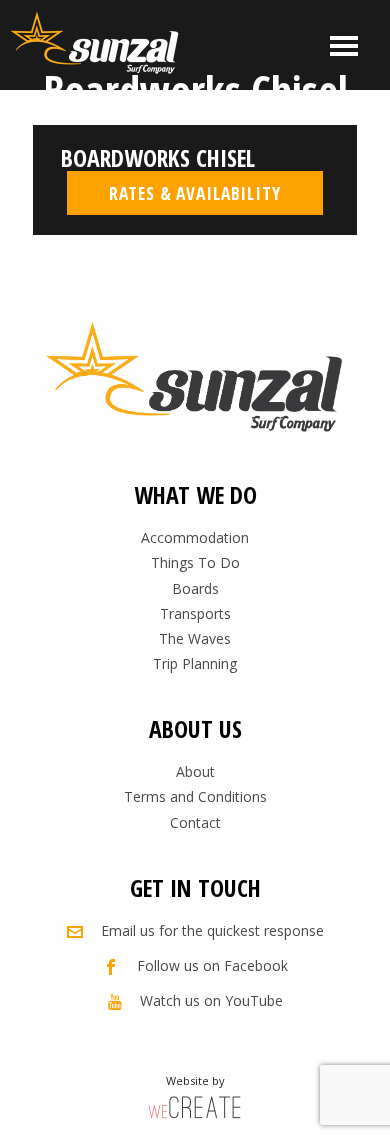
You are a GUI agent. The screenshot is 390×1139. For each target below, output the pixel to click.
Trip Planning (195, 663)
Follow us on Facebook (212, 965)
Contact (195, 822)
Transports (195, 613)
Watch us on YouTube (211, 1000)
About (195, 771)
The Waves (195, 638)
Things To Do (195, 562)
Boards (195, 588)
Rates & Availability (195, 193)
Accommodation (195, 537)
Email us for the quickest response (212, 930)
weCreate (195, 1106)
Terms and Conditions (195, 796)
